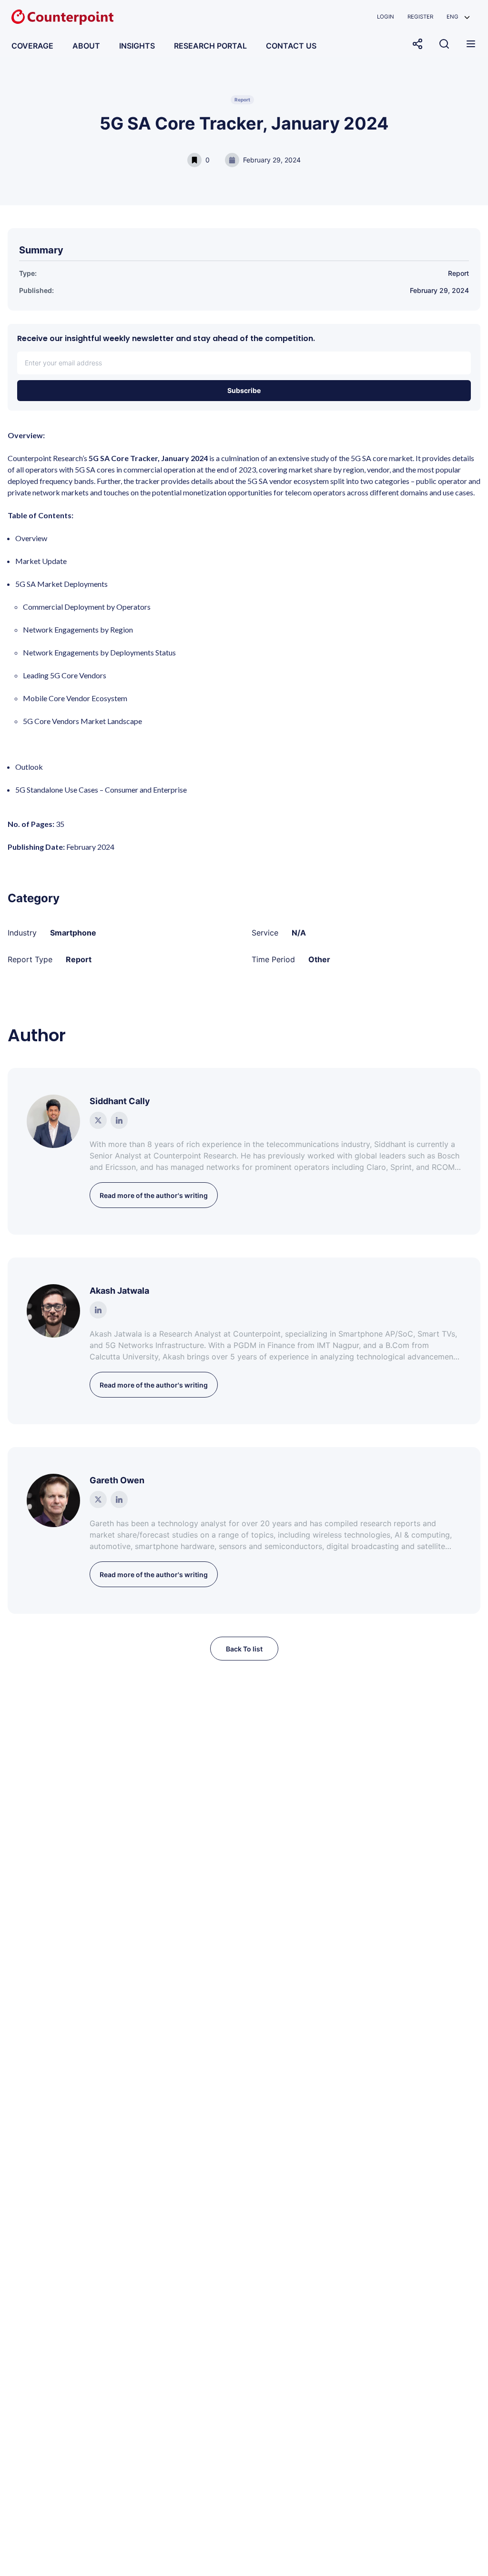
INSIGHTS (137, 46)
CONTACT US (291, 46)
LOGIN (386, 17)
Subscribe (244, 390)
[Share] (417, 44)
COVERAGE (32, 46)
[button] (458, 17)
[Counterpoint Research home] (62, 17)
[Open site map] (471, 44)
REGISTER (420, 17)
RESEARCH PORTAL (210, 46)
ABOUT (86, 46)
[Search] (444, 44)
